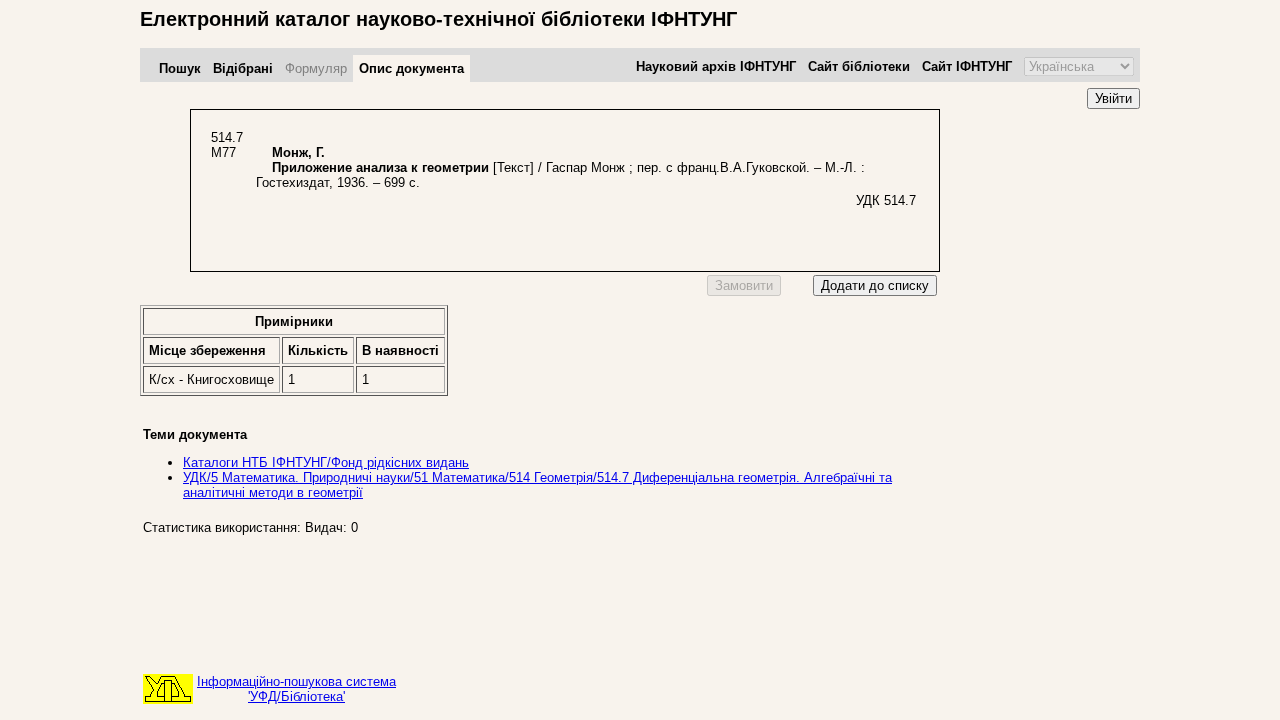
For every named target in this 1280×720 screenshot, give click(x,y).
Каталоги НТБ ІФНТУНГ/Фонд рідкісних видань (326, 462)
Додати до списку (875, 285)
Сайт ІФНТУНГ (967, 66)
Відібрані (243, 68)
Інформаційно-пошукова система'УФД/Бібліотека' (296, 689)
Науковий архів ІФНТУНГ (716, 66)
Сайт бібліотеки (859, 66)
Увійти (1113, 98)
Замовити (744, 285)
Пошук (180, 68)
